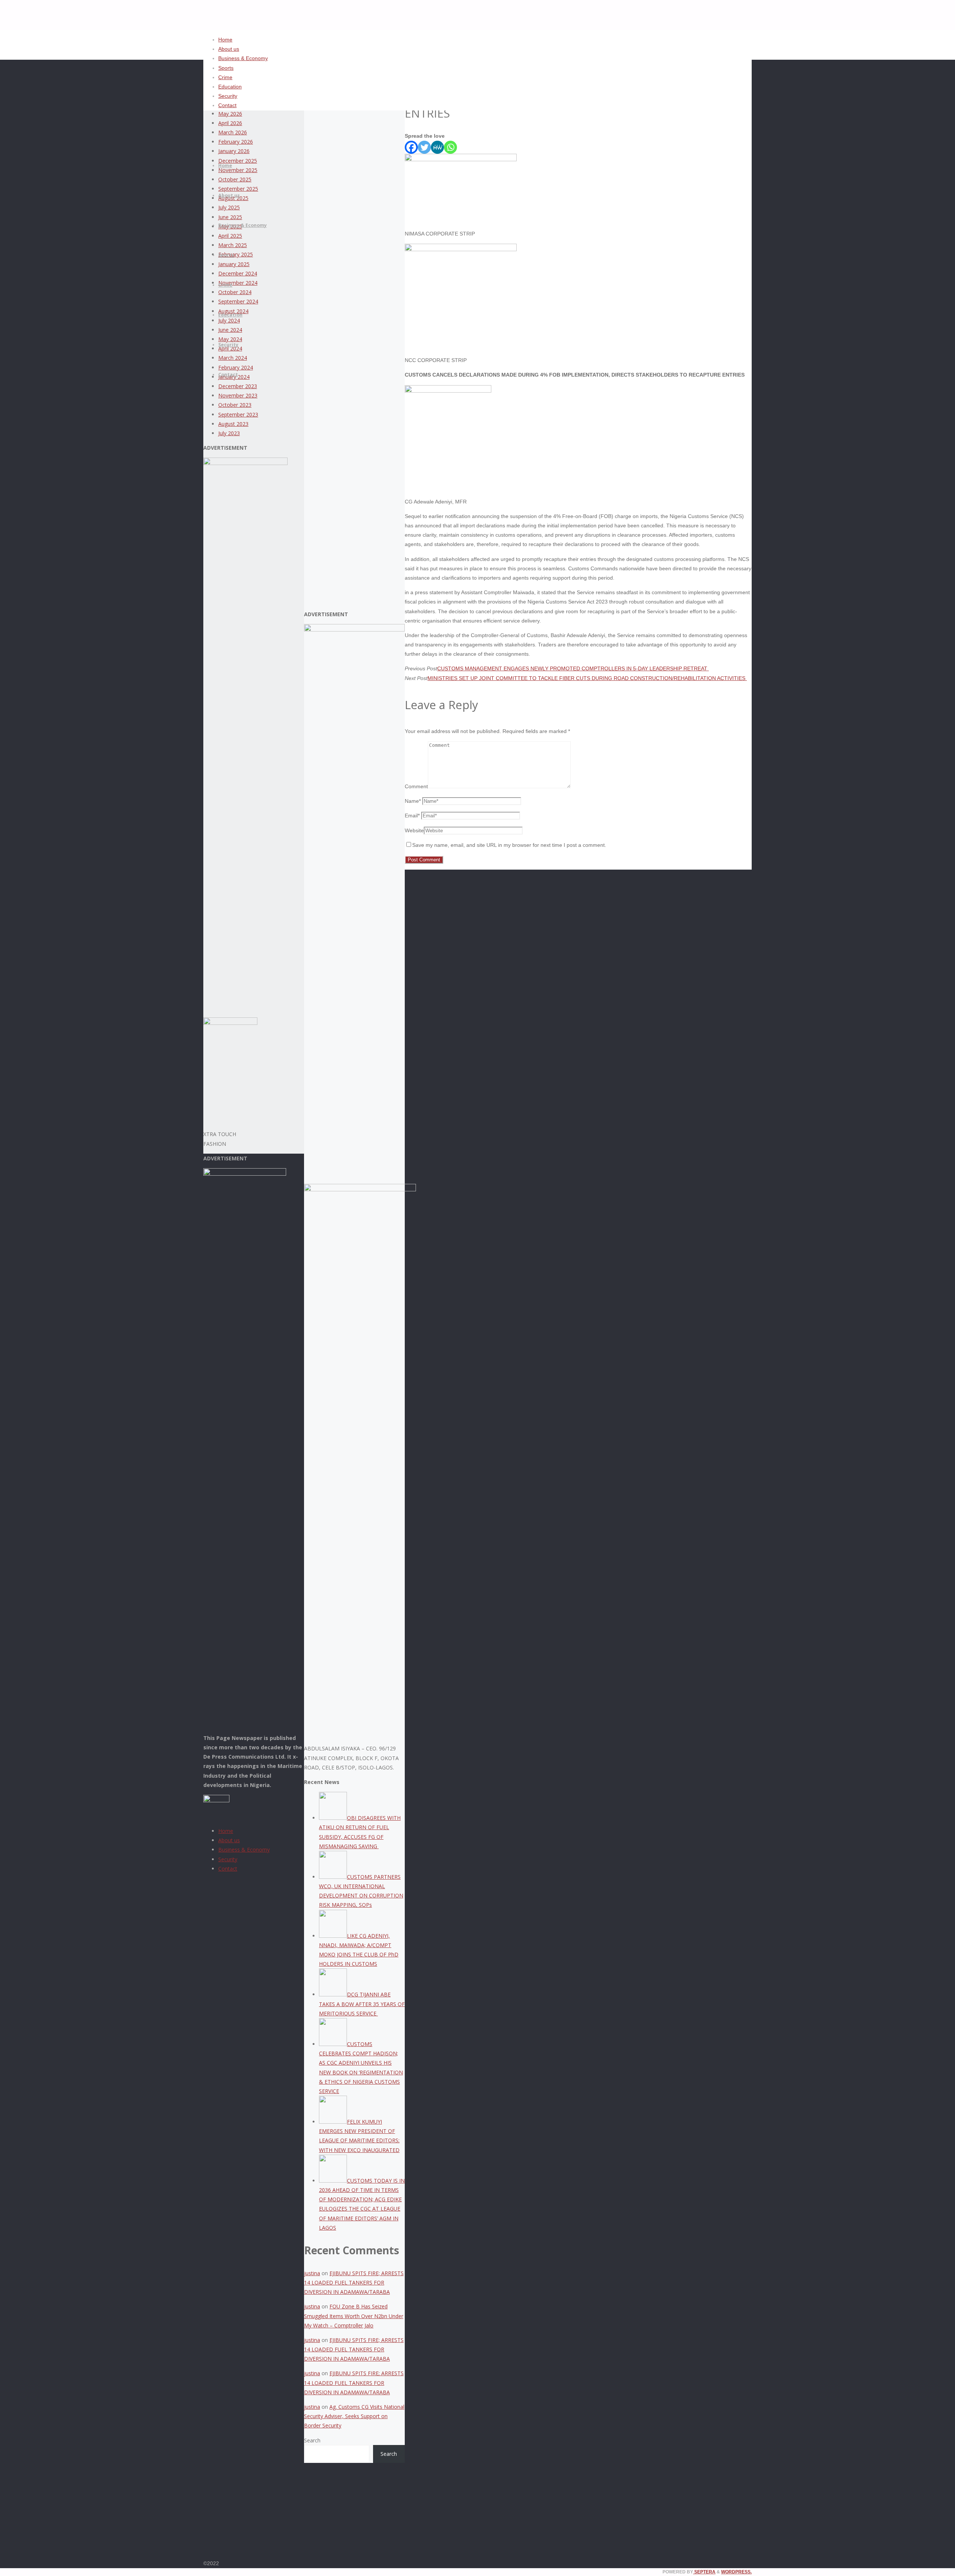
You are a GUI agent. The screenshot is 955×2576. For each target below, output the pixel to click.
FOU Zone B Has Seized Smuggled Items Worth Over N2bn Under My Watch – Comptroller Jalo (354, 2316)
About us (229, 1840)
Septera (704, 2572)
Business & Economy (244, 1850)
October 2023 (235, 405)
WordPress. (736, 2572)
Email (412, 815)
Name (413, 801)
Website (414, 830)
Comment (416, 786)
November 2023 (238, 395)
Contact (228, 1869)
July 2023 (229, 433)
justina (312, 2273)
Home (226, 1831)
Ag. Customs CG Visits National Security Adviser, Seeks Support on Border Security (354, 2416)
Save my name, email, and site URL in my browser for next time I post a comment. (509, 845)
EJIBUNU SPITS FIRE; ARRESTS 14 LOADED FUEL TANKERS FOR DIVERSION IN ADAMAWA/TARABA (354, 2282)
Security (228, 1859)
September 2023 (238, 414)
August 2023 (233, 424)
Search (312, 2440)
